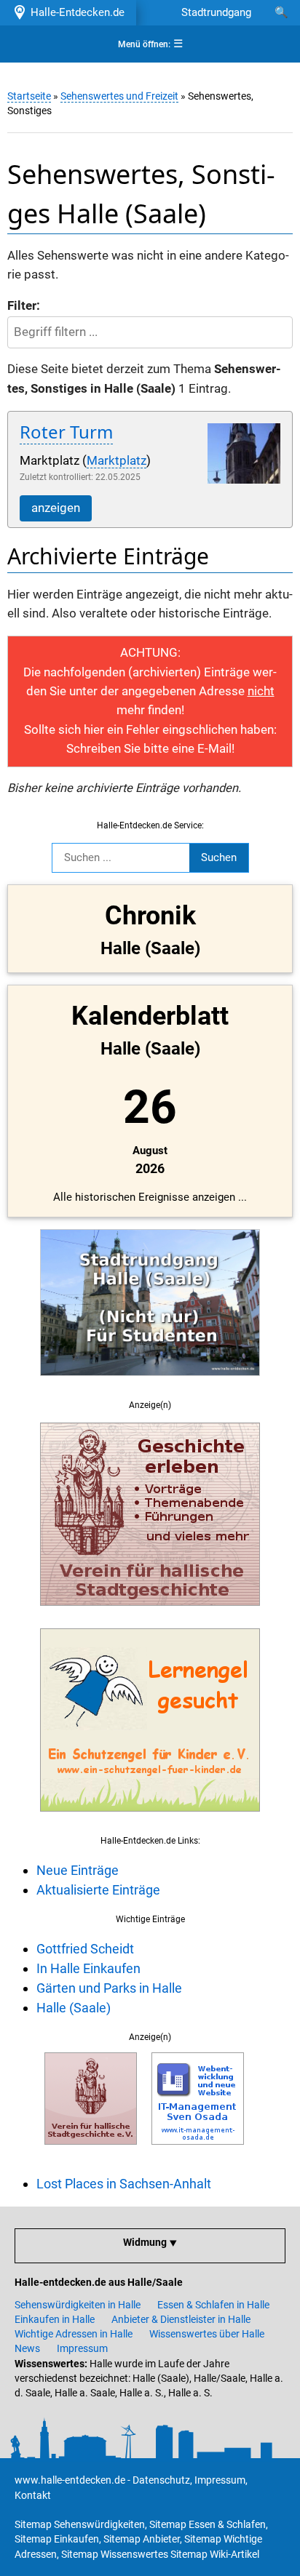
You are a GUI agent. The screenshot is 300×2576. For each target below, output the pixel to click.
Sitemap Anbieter (142, 2539)
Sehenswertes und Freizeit (119, 96)
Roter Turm (66, 432)
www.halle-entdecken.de (70, 2480)
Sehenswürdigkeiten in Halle (78, 2305)
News (27, 2348)
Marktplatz (117, 461)
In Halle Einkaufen (88, 1968)
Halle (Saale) (74, 2008)
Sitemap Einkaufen (57, 2539)
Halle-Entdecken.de (75, 12)
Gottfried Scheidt (85, 1949)
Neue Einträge (78, 1870)
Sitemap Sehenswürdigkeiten (80, 2524)
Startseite (29, 96)
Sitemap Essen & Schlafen (208, 2524)
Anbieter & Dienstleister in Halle (181, 2319)
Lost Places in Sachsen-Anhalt (124, 2184)
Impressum (82, 2348)
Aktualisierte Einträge (98, 1890)
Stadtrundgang (216, 12)
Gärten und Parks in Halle (109, 1988)
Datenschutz (161, 2480)
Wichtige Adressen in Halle (74, 2334)
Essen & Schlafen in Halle (213, 2305)
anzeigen (56, 508)
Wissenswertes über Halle (207, 2334)
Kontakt (33, 2495)
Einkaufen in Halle (55, 2319)
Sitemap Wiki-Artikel (215, 2554)
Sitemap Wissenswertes (115, 2554)
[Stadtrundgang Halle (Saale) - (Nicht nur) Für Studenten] (150, 1384)
